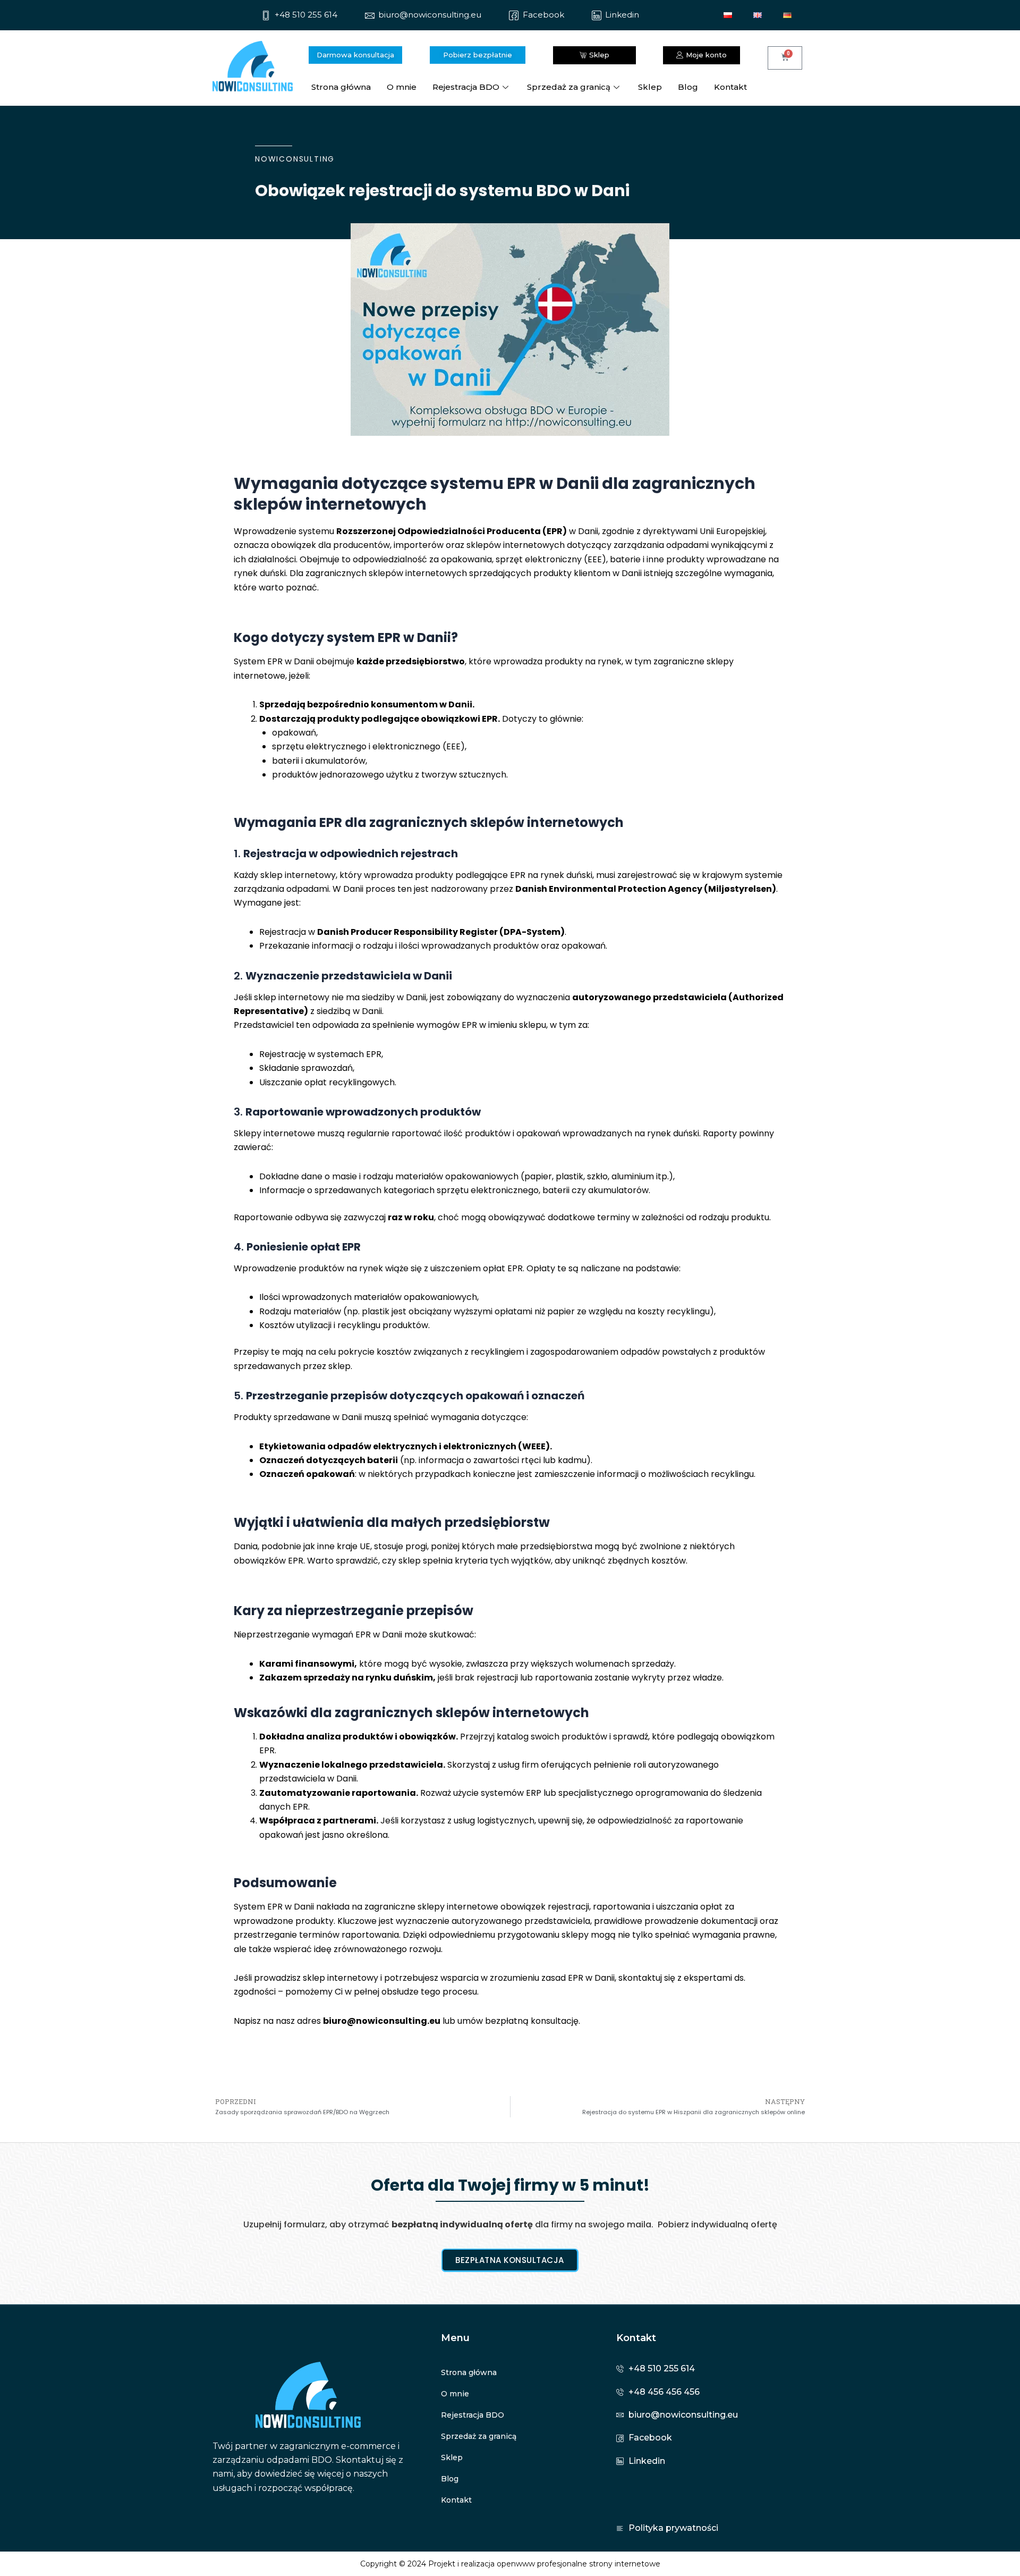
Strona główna (341, 87)
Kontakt (730, 87)
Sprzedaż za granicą (569, 87)
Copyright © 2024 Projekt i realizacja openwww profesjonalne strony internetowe (510, 2564)
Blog (688, 87)
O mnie (402, 87)
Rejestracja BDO (466, 87)
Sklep (650, 87)
